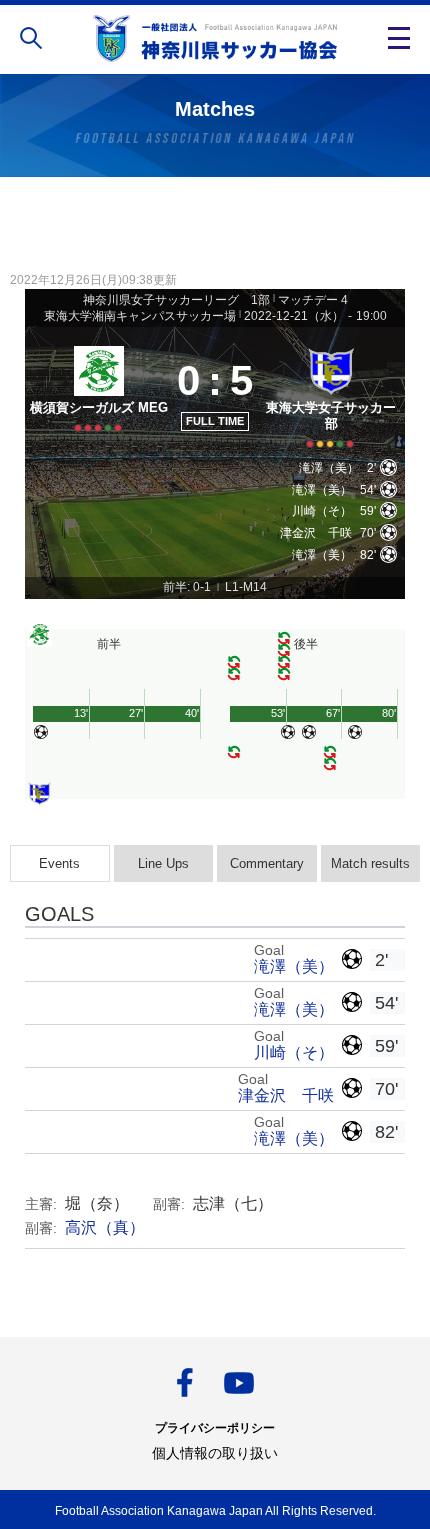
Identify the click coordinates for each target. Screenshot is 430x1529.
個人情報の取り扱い (215, 1453)
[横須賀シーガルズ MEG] (99, 394)
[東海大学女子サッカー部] (331, 394)
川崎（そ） (294, 1052)
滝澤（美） (294, 966)
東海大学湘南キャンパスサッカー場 (140, 316)
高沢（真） (105, 1227)
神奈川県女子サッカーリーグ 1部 (176, 300)
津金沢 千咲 (286, 1095)
